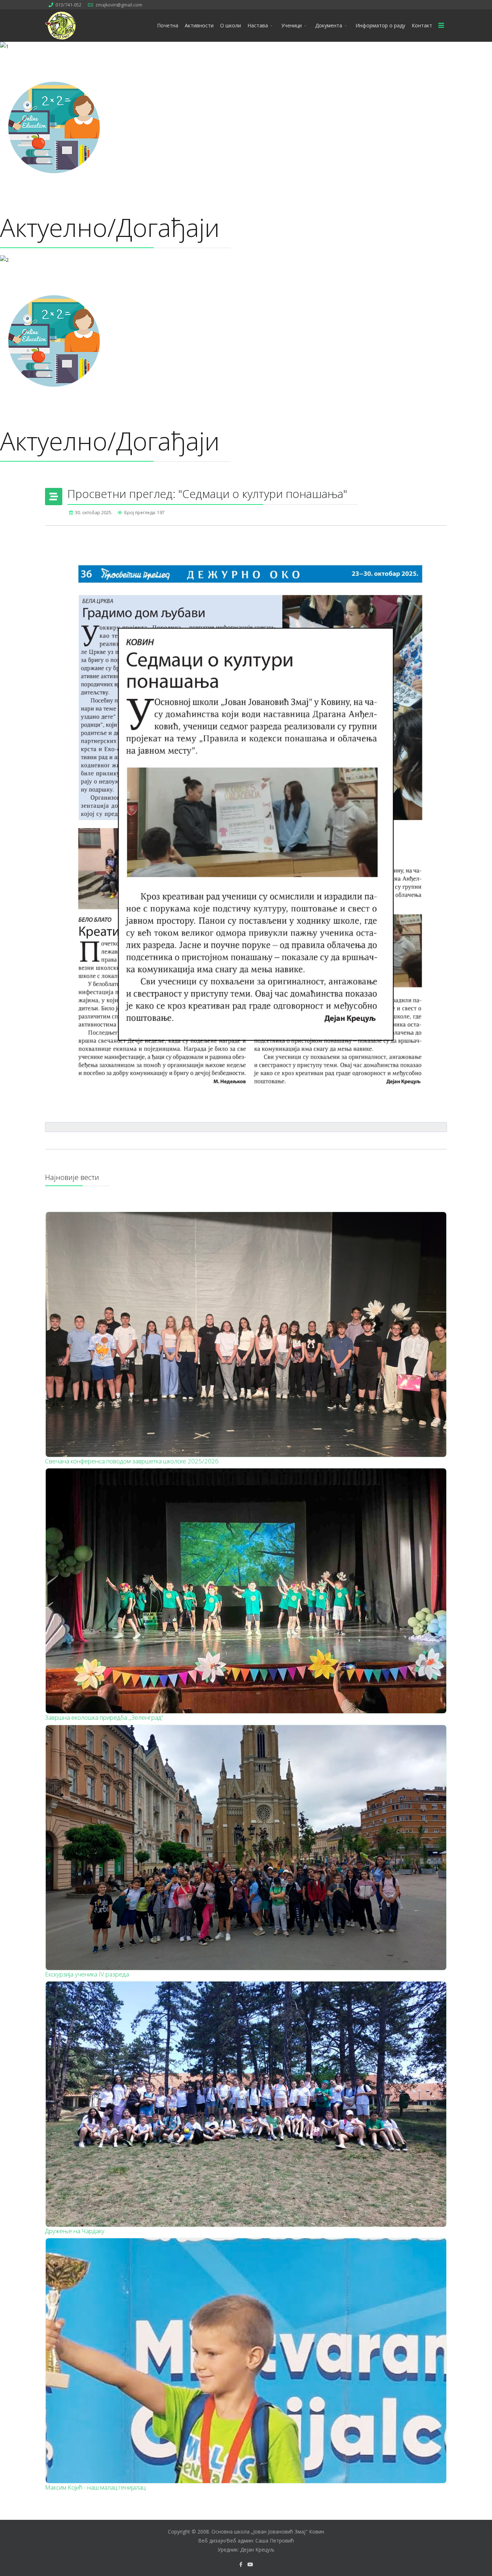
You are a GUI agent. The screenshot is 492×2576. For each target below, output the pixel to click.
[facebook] (241, 2564)
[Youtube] (250, 2564)
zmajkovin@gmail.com (119, 5)
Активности (199, 25)
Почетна (168, 25)
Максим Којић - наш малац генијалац (95, 2487)
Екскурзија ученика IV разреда (87, 1974)
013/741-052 (68, 5)
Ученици (292, 25)
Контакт (422, 25)
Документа (329, 25)
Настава (258, 25)
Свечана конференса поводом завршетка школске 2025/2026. (132, 1461)
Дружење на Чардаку (75, 2231)
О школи (231, 25)
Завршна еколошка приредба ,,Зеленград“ (104, 1717)
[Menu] (441, 26)
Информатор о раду (380, 25)
